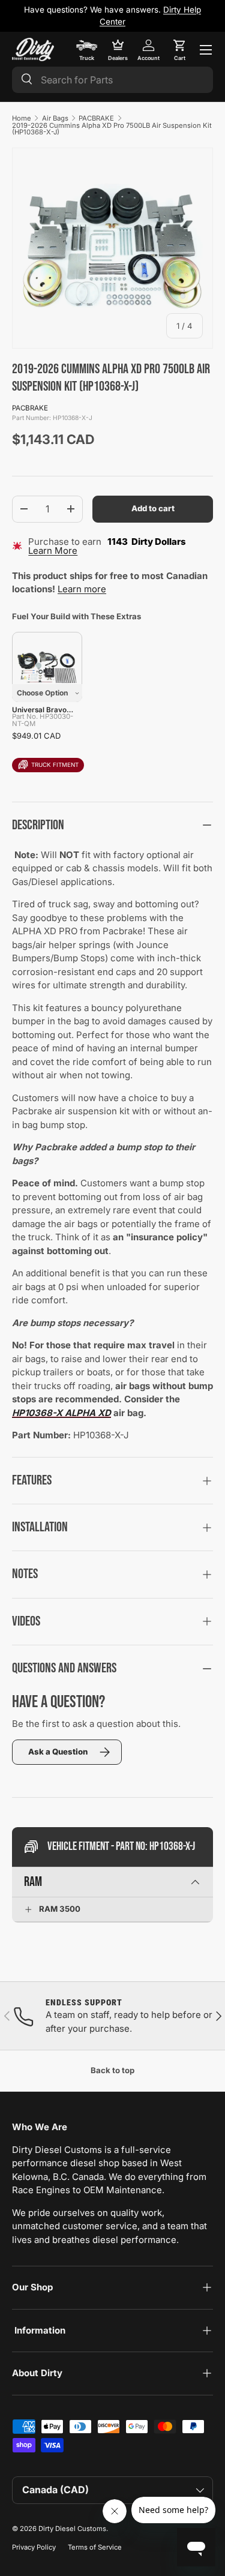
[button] (179, 50)
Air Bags (55, 118)
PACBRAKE (96, 118)
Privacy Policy (34, 2547)
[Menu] (206, 50)
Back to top (112, 2070)
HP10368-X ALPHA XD (61, 1413)
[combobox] (112, 80)
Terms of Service (95, 2547)
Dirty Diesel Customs (72, 2529)
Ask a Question (58, 1752)
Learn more (82, 589)
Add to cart (153, 508)
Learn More (53, 551)
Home (22, 118)
